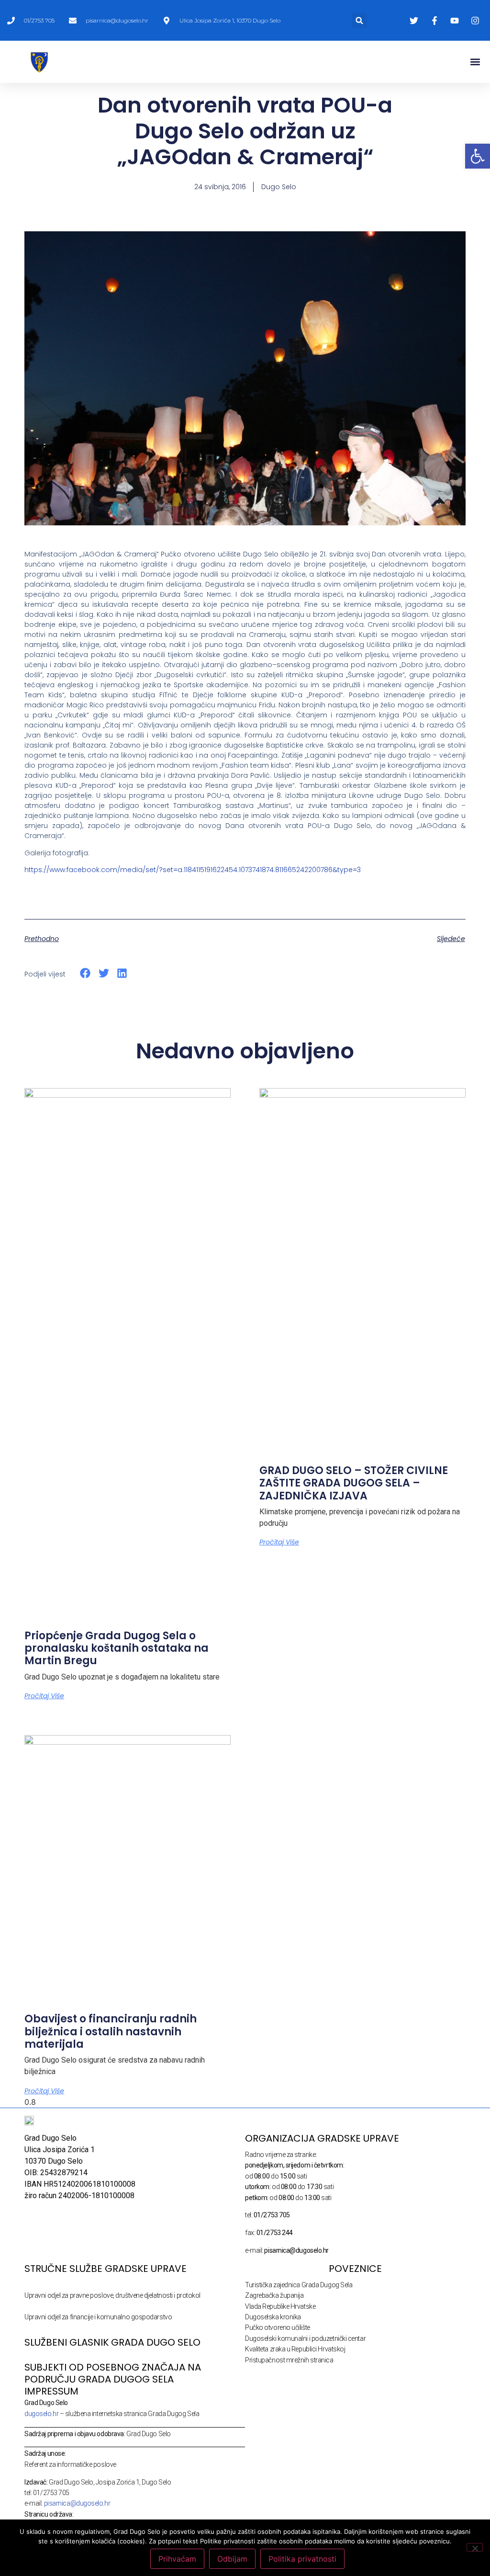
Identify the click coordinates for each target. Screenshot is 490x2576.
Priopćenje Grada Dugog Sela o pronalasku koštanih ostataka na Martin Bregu (117, 1648)
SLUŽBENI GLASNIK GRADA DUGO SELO (112, 2342)
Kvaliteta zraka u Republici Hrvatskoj (295, 2349)
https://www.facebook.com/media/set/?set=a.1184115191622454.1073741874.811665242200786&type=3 (193, 870)
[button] (360, 20)
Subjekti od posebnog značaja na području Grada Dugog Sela (113, 2373)
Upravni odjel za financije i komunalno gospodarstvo (98, 2317)
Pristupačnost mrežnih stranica (289, 2360)
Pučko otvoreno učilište (278, 2327)
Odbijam (232, 2559)
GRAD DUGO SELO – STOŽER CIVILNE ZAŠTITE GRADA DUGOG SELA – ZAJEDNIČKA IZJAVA (354, 1483)
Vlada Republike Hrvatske (280, 2306)
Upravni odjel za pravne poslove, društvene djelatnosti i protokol (112, 2295)
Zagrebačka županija (274, 2295)
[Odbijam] (475, 2547)
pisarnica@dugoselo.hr (77, 2503)
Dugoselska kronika (273, 2317)
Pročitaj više (44, 1696)
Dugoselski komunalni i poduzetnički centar (305, 2338)
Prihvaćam (177, 2559)
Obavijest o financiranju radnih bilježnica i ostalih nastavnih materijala (111, 2031)
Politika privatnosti (302, 2559)
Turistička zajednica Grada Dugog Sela (299, 2285)
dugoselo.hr (41, 2414)
